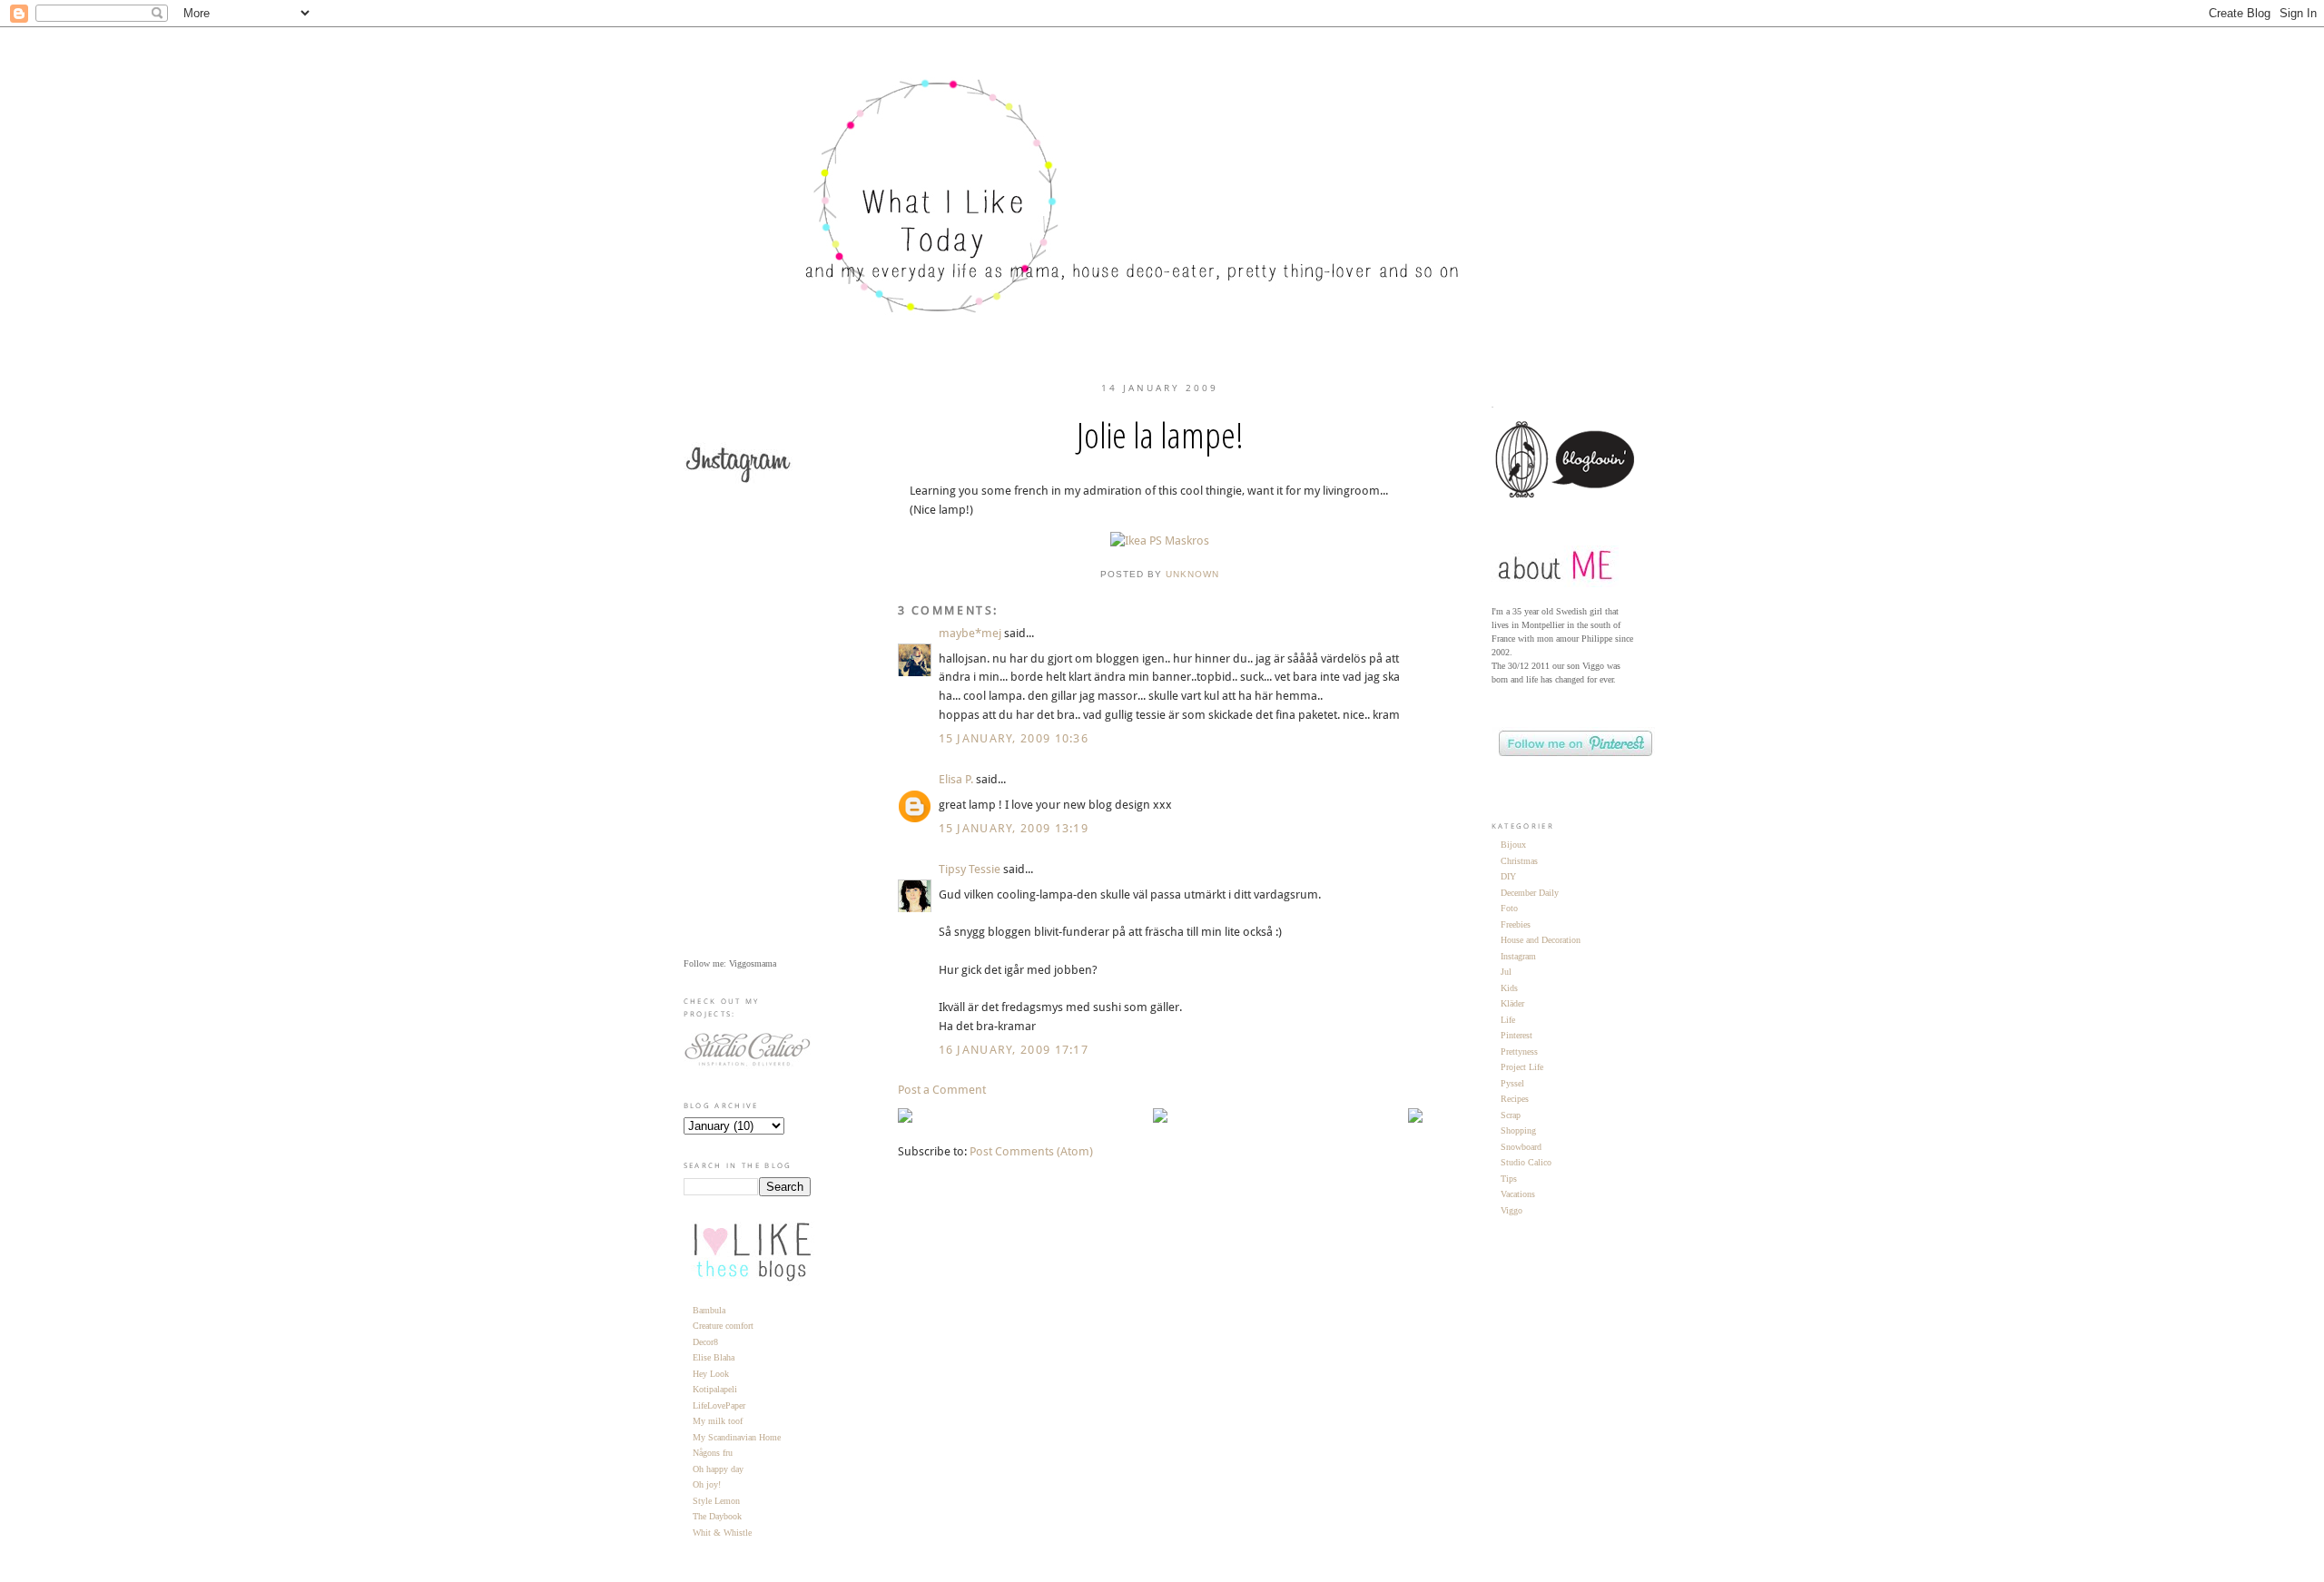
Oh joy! (707, 1484)
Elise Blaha (714, 1357)
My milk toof (718, 1421)
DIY (1508, 876)
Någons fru (713, 1453)
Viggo (1512, 1210)
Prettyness (1519, 1051)
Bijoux (1513, 845)
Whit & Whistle (722, 1533)
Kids (1509, 988)
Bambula (709, 1310)
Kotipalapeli (715, 1389)
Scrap (1511, 1115)
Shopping (1518, 1130)
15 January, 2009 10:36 (1014, 738)
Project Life (1522, 1067)
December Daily (1530, 893)
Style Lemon (716, 1501)
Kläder (1512, 1003)
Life (1508, 1020)
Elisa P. (956, 779)
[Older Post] (1415, 1119)
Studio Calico (1526, 1162)
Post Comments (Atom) (1031, 1151)
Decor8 (705, 1342)
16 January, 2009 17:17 (1014, 1050)
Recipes (1515, 1099)
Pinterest (1517, 1035)
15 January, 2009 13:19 (1014, 828)
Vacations (1518, 1194)
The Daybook (717, 1516)
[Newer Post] (905, 1119)
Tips (1509, 1179)
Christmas (1519, 861)
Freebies (1516, 924)
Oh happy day (718, 1469)
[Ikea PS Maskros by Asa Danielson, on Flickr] (1160, 540)
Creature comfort (723, 1326)
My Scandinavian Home (737, 1437)
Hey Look (711, 1374)
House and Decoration (1541, 940)
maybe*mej (970, 633)
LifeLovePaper (719, 1405)
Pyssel (1512, 1083)
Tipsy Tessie (970, 869)
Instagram (1518, 956)
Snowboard (1521, 1147)
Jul (1506, 972)
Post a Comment (942, 1090)
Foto (1509, 908)
